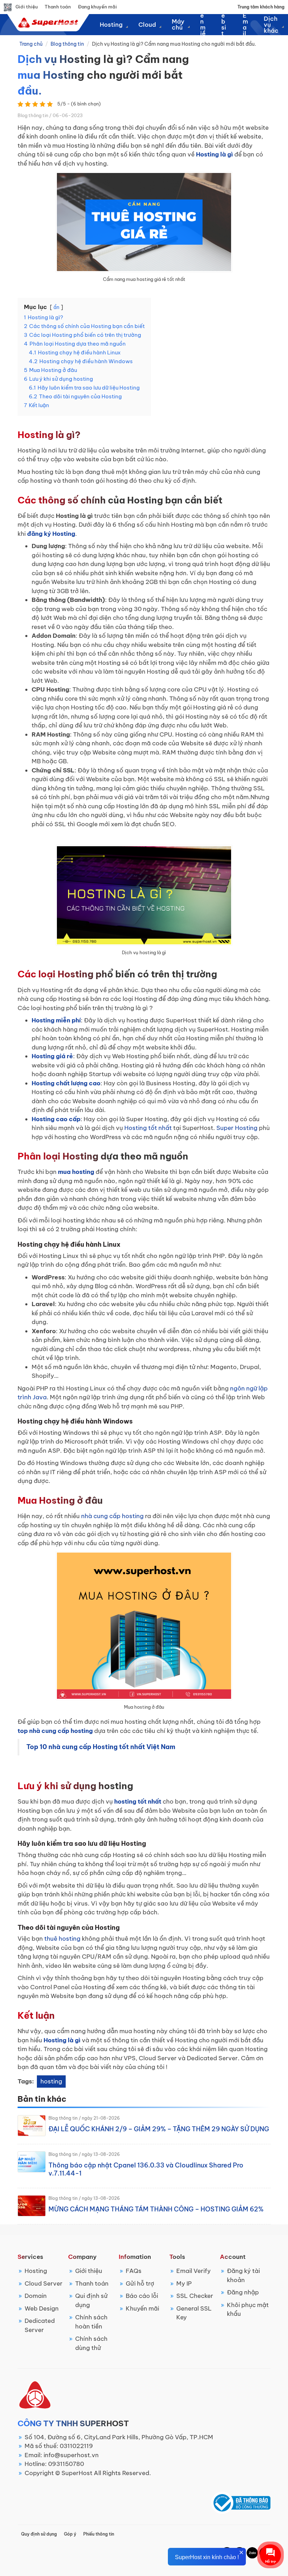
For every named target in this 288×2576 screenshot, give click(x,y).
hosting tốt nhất (138, 1801)
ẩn (56, 307)
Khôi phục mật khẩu (248, 2310)
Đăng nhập (243, 2292)
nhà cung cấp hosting (112, 1516)
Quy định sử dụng (39, 2534)
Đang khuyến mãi (97, 7)
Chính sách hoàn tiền (91, 2322)
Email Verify (194, 2271)
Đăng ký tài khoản (243, 2275)
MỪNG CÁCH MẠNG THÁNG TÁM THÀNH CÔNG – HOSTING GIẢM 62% (156, 2209)
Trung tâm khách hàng (261, 7)
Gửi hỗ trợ (140, 2283)
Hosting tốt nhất (148, 1128)
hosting (51, 2081)
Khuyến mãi (142, 2308)
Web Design (42, 2308)
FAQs (134, 2271)
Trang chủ (31, 44)
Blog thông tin (67, 44)
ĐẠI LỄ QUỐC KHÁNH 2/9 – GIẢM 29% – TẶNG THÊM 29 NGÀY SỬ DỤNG (159, 2129)
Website (224, 25)
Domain (36, 2296)
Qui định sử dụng (91, 2300)
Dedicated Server (40, 2325)
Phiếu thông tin (99, 2534)
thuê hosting (62, 1939)
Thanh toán (58, 7)
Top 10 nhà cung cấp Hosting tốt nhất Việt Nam (101, 1747)
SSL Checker (195, 2296)
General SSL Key (194, 2313)
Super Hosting (237, 1128)
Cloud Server (44, 2283)
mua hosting (76, 1172)
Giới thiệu (27, 7)
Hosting (36, 2271)
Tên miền (203, 25)
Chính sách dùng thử (91, 2343)
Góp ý (70, 2534)
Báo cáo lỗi (142, 2296)
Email (245, 25)
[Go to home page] (47, 23)
